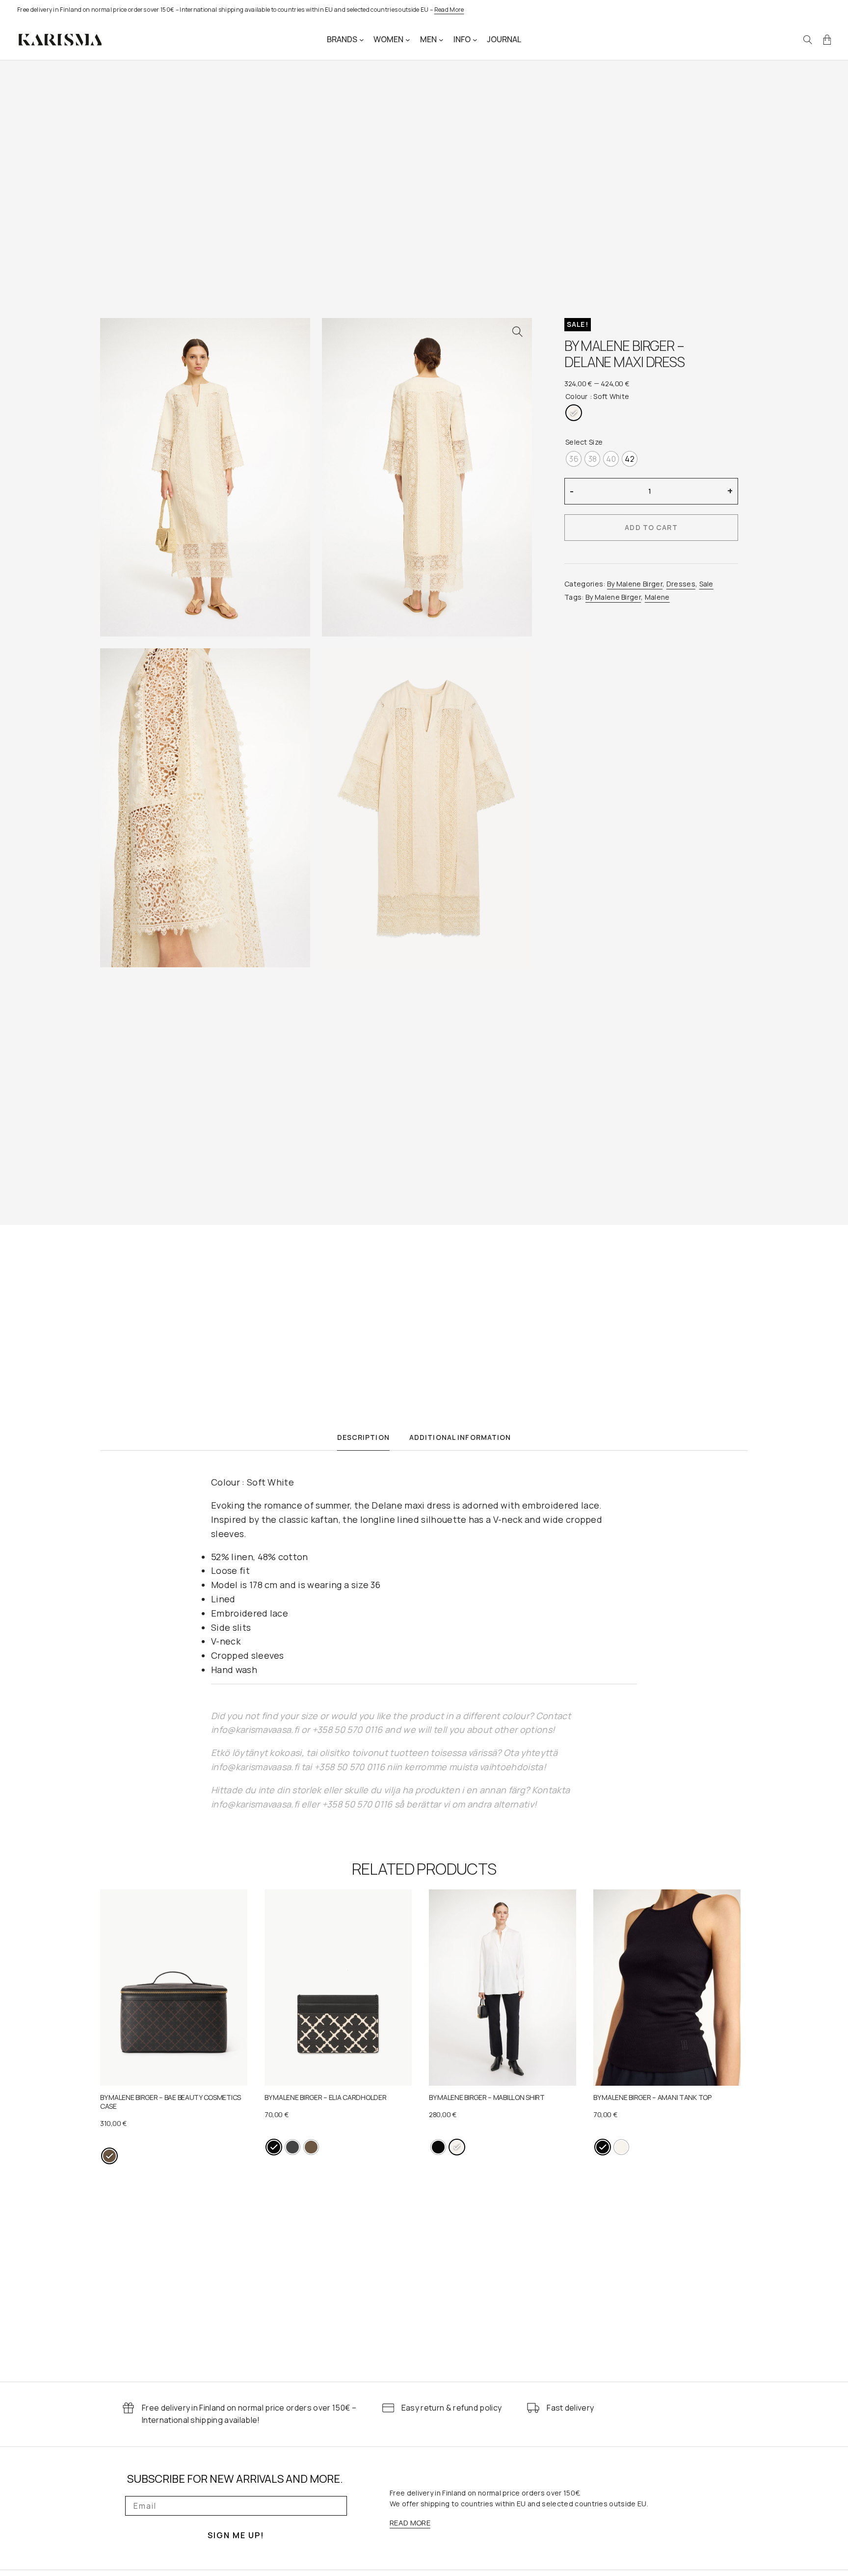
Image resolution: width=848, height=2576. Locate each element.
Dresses (681, 584)
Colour (577, 396)
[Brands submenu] (362, 40)
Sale (706, 584)
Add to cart (651, 527)
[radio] (574, 413)
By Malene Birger (635, 584)
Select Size (584, 442)
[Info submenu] (475, 40)
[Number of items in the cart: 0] (827, 40)
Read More (449, 10)
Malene (657, 597)
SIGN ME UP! (236, 2535)
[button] (517, 332)
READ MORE (410, 2523)
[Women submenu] (408, 40)
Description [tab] (363, 1437)
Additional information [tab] (460, 1437)
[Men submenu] (441, 40)
